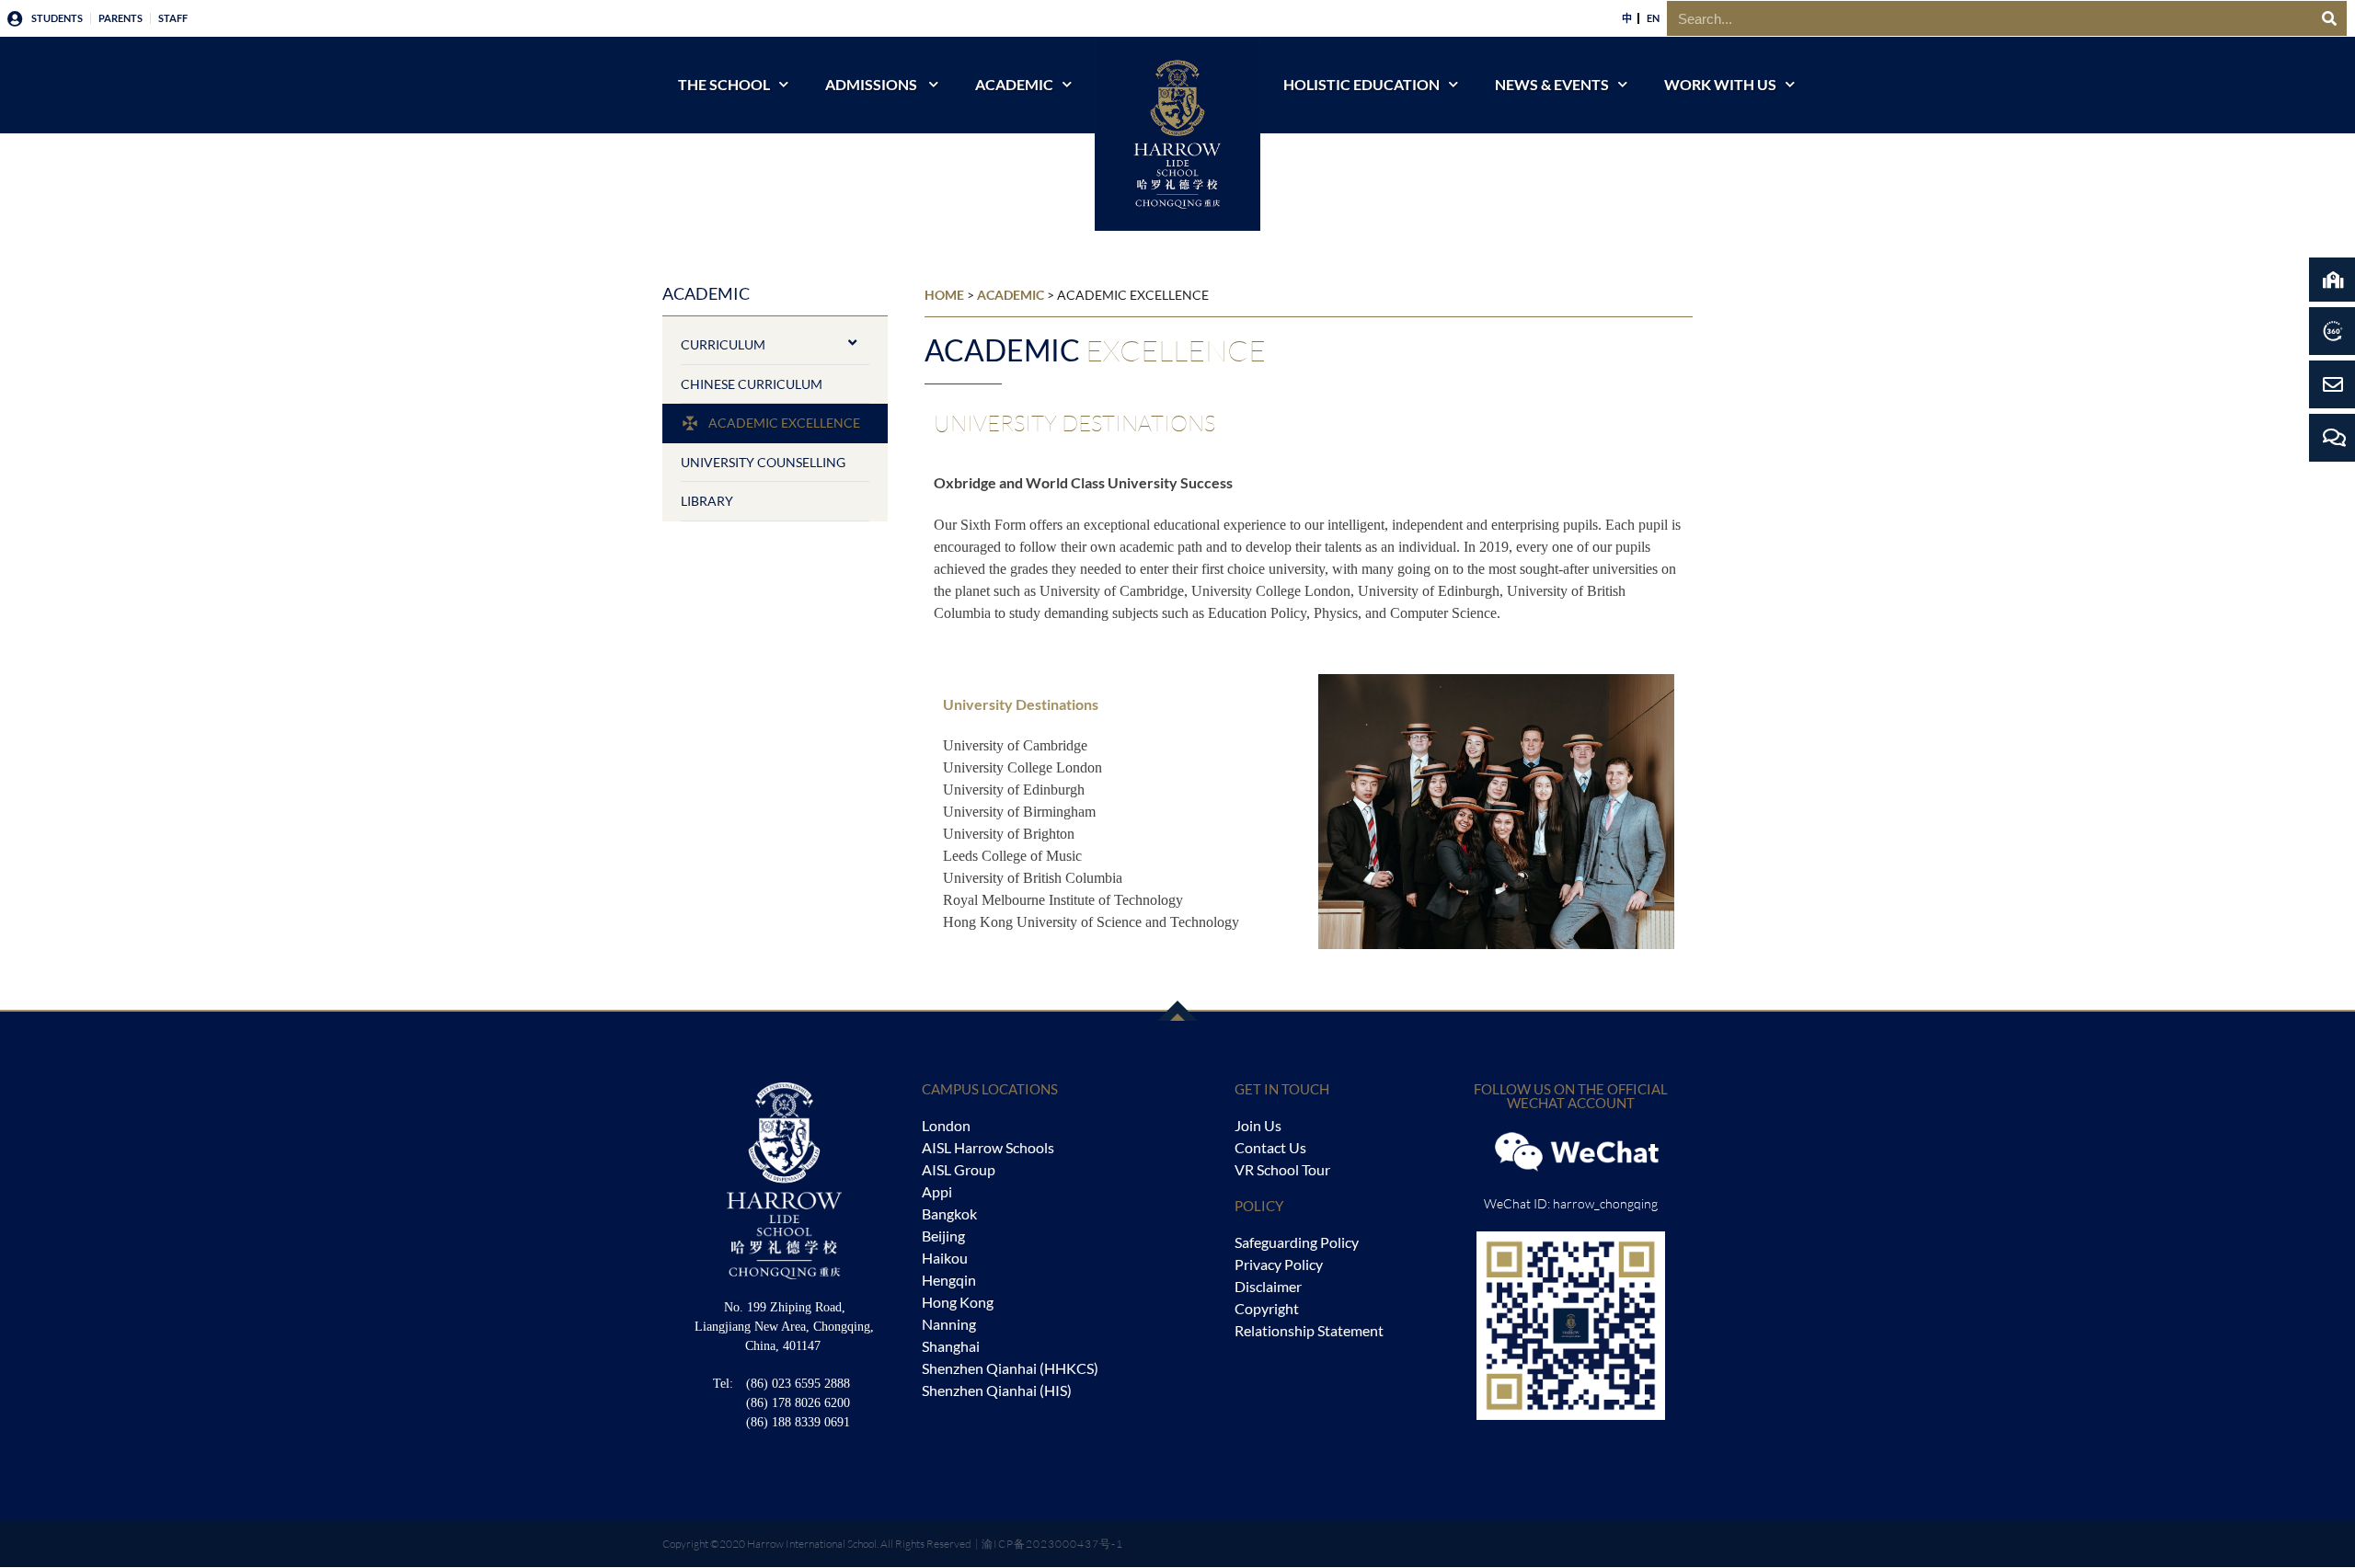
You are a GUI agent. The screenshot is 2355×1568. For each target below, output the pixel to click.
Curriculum (723, 344)
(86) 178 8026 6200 (798, 1403)
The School (724, 84)
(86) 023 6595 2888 (798, 1384)
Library (707, 501)
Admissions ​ (873, 84)
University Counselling (763, 462)
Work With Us (1720, 84)
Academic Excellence (784, 423)
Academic (1014, 84)
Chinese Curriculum (752, 384)
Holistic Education (1361, 84)
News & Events (1552, 84)
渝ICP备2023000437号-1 (1052, 1544)
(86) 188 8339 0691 (798, 1422)
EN (1653, 18)
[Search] (2329, 18)
